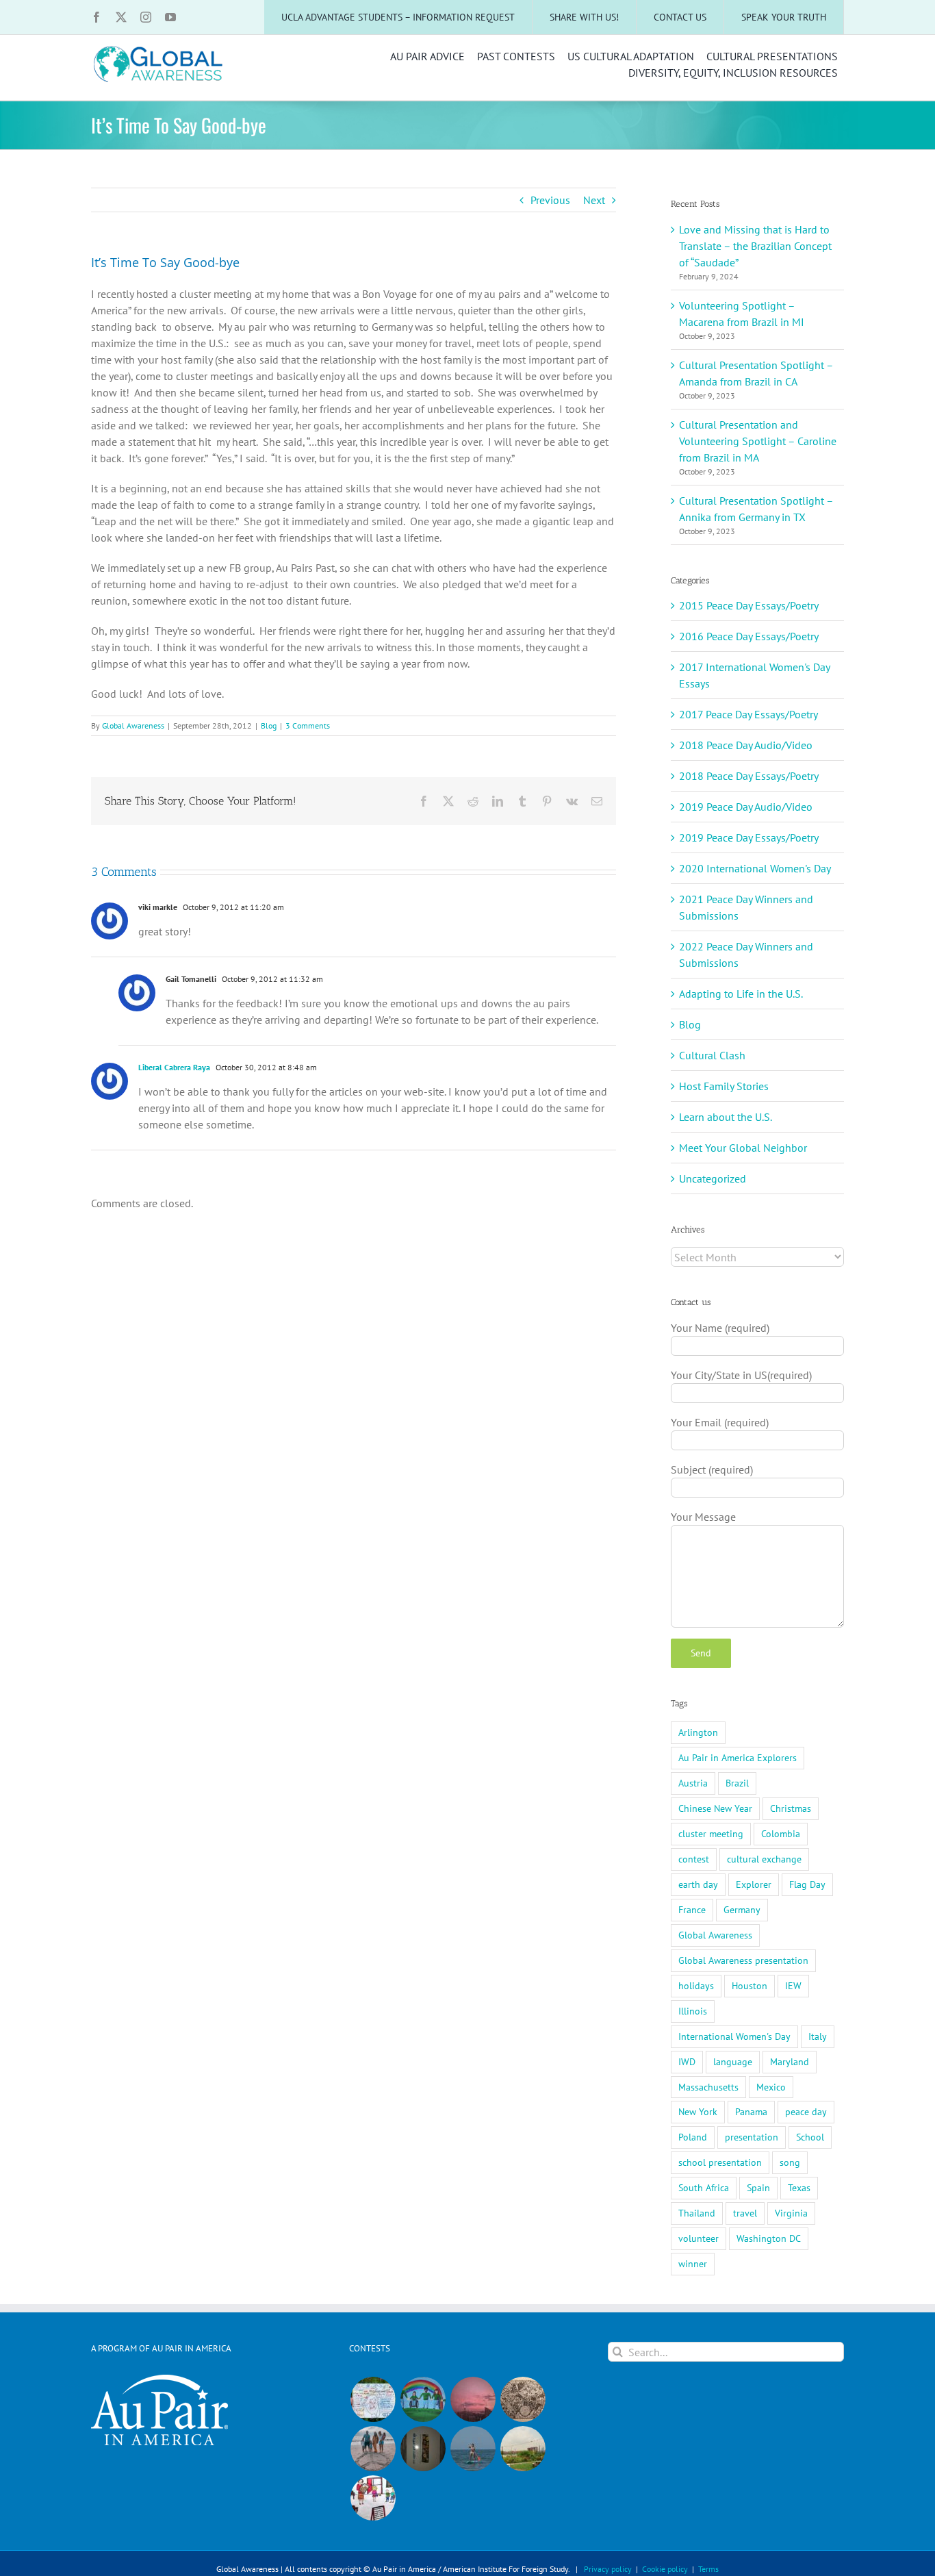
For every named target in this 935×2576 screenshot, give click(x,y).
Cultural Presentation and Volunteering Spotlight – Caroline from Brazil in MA (758, 441)
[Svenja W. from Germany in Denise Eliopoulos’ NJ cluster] (523, 2399)
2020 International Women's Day (755, 868)
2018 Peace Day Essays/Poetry (749, 776)
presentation (752, 2137)
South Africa (704, 2187)
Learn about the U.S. (726, 1117)
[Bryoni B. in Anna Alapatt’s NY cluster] (523, 2449)
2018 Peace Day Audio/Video (746, 745)
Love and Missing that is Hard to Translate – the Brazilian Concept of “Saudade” (755, 246)
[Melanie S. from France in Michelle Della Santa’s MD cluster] (473, 2449)
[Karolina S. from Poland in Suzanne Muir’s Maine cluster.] (373, 2498)
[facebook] (97, 17)
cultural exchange (764, 1859)
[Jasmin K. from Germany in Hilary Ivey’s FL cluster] (373, 2449)
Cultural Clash (712, 1055)
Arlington (698, 1732)
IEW (793, 1985)
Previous (550, 200)
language (733, 2061)
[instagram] (146, 17)
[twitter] (121, 17)
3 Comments (308, 725)
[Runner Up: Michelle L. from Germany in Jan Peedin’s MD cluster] (423, 2399)
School (810, 2137)
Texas (799, 2187)
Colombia (781, 1833)
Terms (708, 2569)
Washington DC (769, 2238)
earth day (698, 1884)
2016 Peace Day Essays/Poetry (749, 636)
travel (745, 2213)
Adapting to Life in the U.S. (741, 994)
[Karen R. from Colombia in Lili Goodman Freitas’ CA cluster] (473, 2399)
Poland (693, 2137)
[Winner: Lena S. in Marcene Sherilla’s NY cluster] (373, 2399)
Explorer (754, 1884)
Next (594, 200)
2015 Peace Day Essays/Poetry (749, 605)
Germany (742, 1909)
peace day (806, 2111)
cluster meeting (711, 1833)
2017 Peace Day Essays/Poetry (748, 714)
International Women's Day (734, 2036)
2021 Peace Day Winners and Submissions (746, 907)
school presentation (720, 2162)
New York (698, 2111)
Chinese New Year (715, 1808)
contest (694, 1859)
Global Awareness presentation (743, 1960)
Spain (758, 2187)
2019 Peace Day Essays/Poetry (749, 837)
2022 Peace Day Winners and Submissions (746, 955)
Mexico (771, 2087)
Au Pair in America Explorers (738, 1757)
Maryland (790, 2061)
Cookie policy (665, 2569)
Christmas (791, 1808)
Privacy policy (608, 2569)
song (790, 2162)
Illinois (693, 2011)
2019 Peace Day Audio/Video (746, 807)
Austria (693, 1783)
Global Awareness (133, 725)
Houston (750, 1985)
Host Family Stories (724, 1086)
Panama (751, 2111)
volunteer (699, 2238)
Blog (269, 725)
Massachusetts (708, 2087)
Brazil (737, 1783)
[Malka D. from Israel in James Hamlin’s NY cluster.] (423, 2449)
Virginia (791, 2213)
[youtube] (170, 17)
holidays (696, 1985)
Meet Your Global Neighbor (743, 1148)
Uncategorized (713, 1178)
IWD (687, 2061)
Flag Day (807, 1884)
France (692, 1909)
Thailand (697, 2213)
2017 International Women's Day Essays (754, 675)
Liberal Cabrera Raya (174, 1067)
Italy (818, 2036)
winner (693, 2263)
